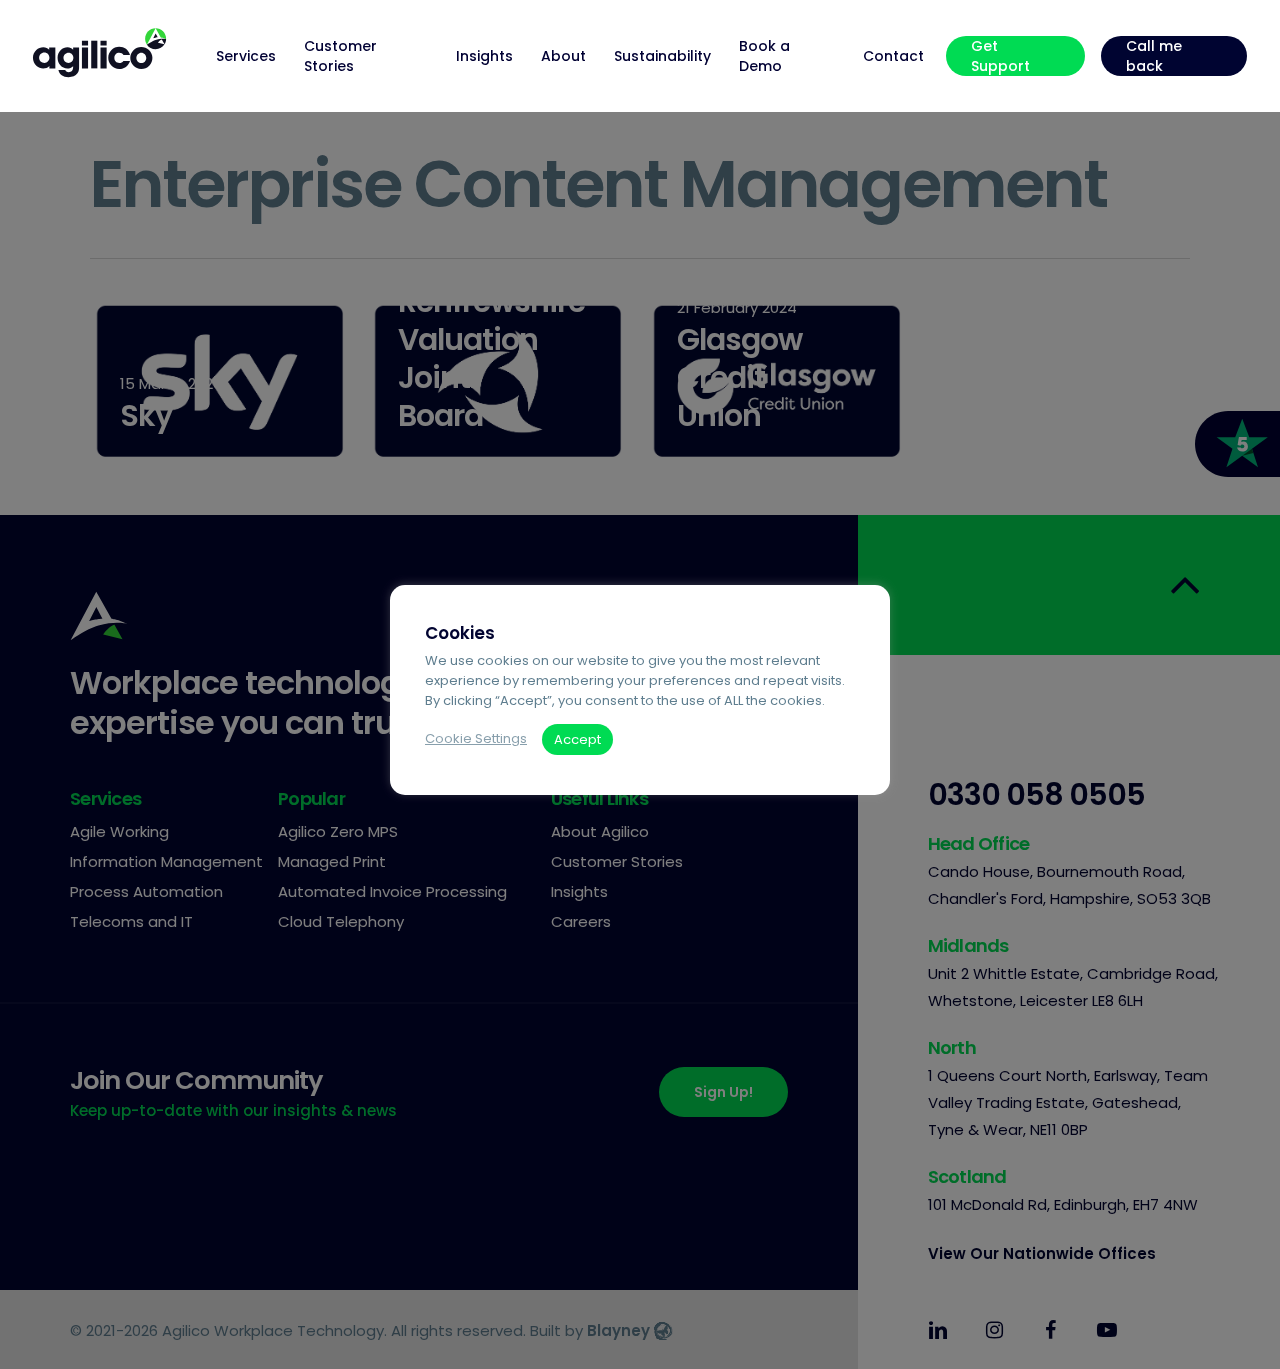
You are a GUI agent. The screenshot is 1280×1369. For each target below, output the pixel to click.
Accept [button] (577, 739)
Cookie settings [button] (476, 738)
